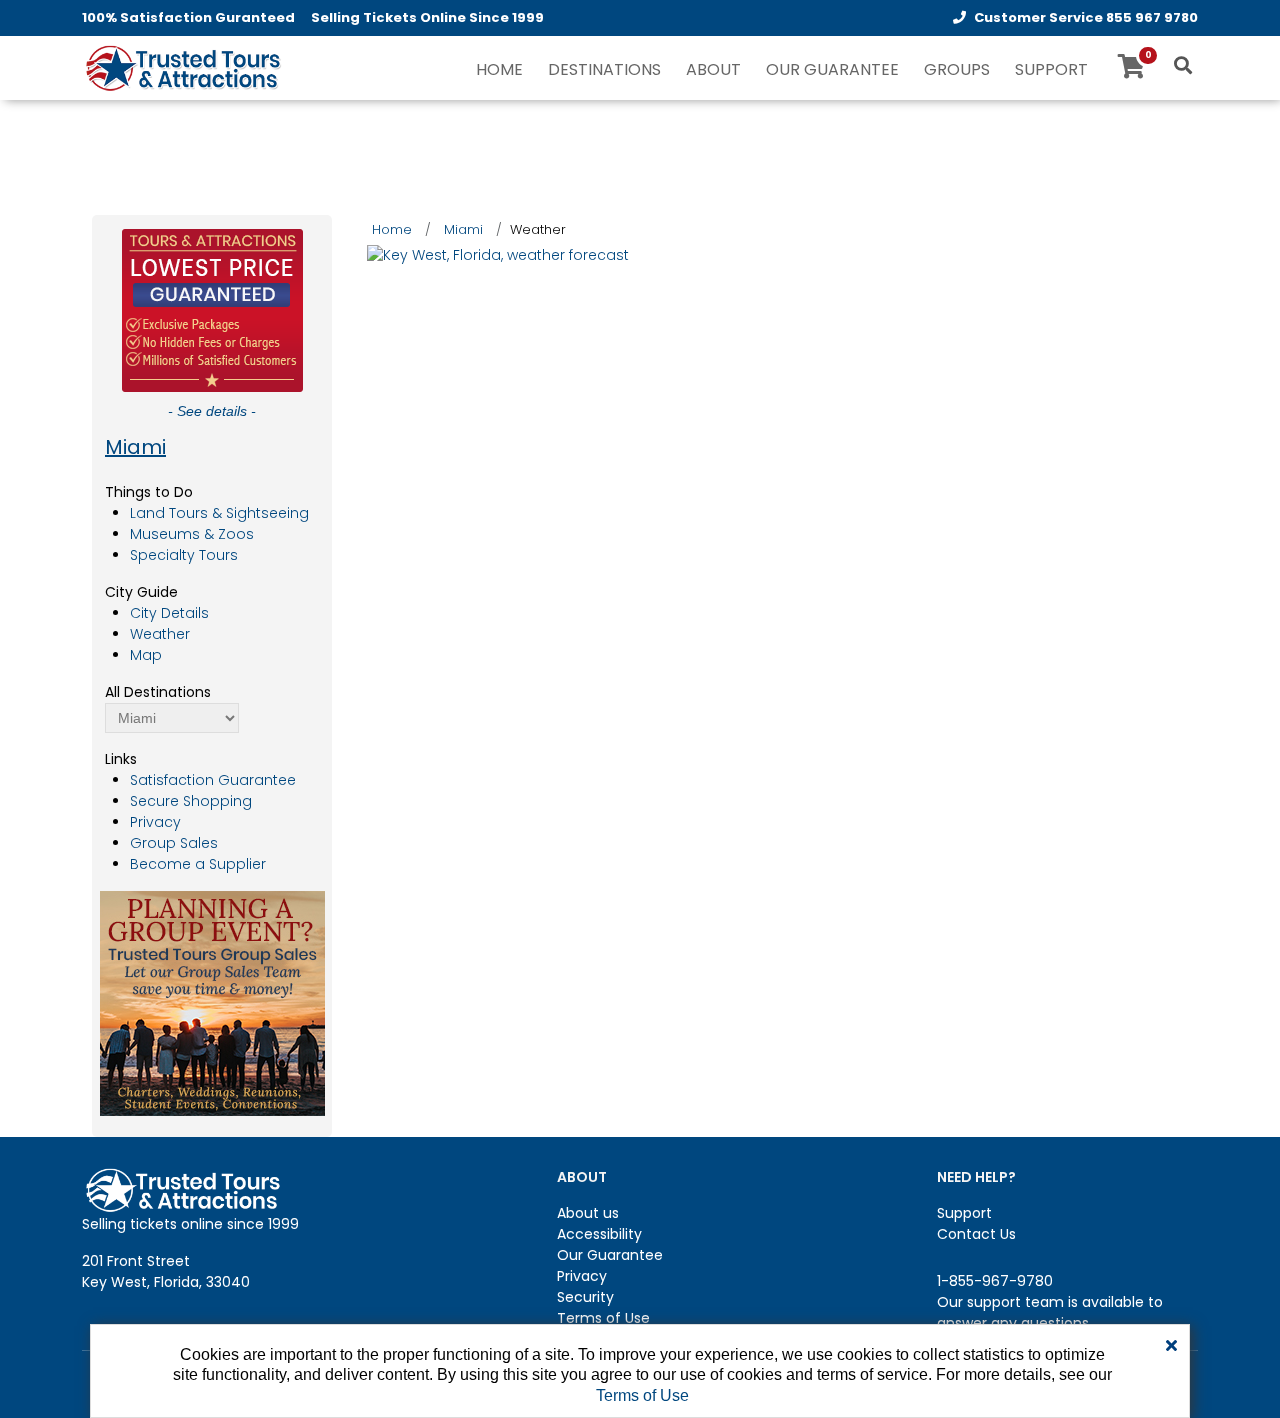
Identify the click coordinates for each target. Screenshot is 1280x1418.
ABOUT (713, 69)
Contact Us (976, 1234)
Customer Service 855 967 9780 (1086, 17)
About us (588, 1213)
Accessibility (599, 1234)
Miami (135, 447)
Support (964, 1213)
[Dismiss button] (1171, 1346)
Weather (160, 634)
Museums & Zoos (192, 534)
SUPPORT (1051, 69)
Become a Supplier (198, 864)
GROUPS (957, 69)
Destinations (604, 69)
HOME (499, 69)
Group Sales (174, 843)
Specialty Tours (184, 555)
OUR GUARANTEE (832, 69)
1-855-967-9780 (995, 1281)
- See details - (212, 411)
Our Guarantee (610, 1255)
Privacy (155, 822)
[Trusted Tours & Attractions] (182, 70)
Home (392, 229)
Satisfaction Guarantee (213, 780)
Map (146, 655)
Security (585, 1297)
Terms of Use (603, 1318)
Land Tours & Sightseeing (219, 513)
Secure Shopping (191, 801)
